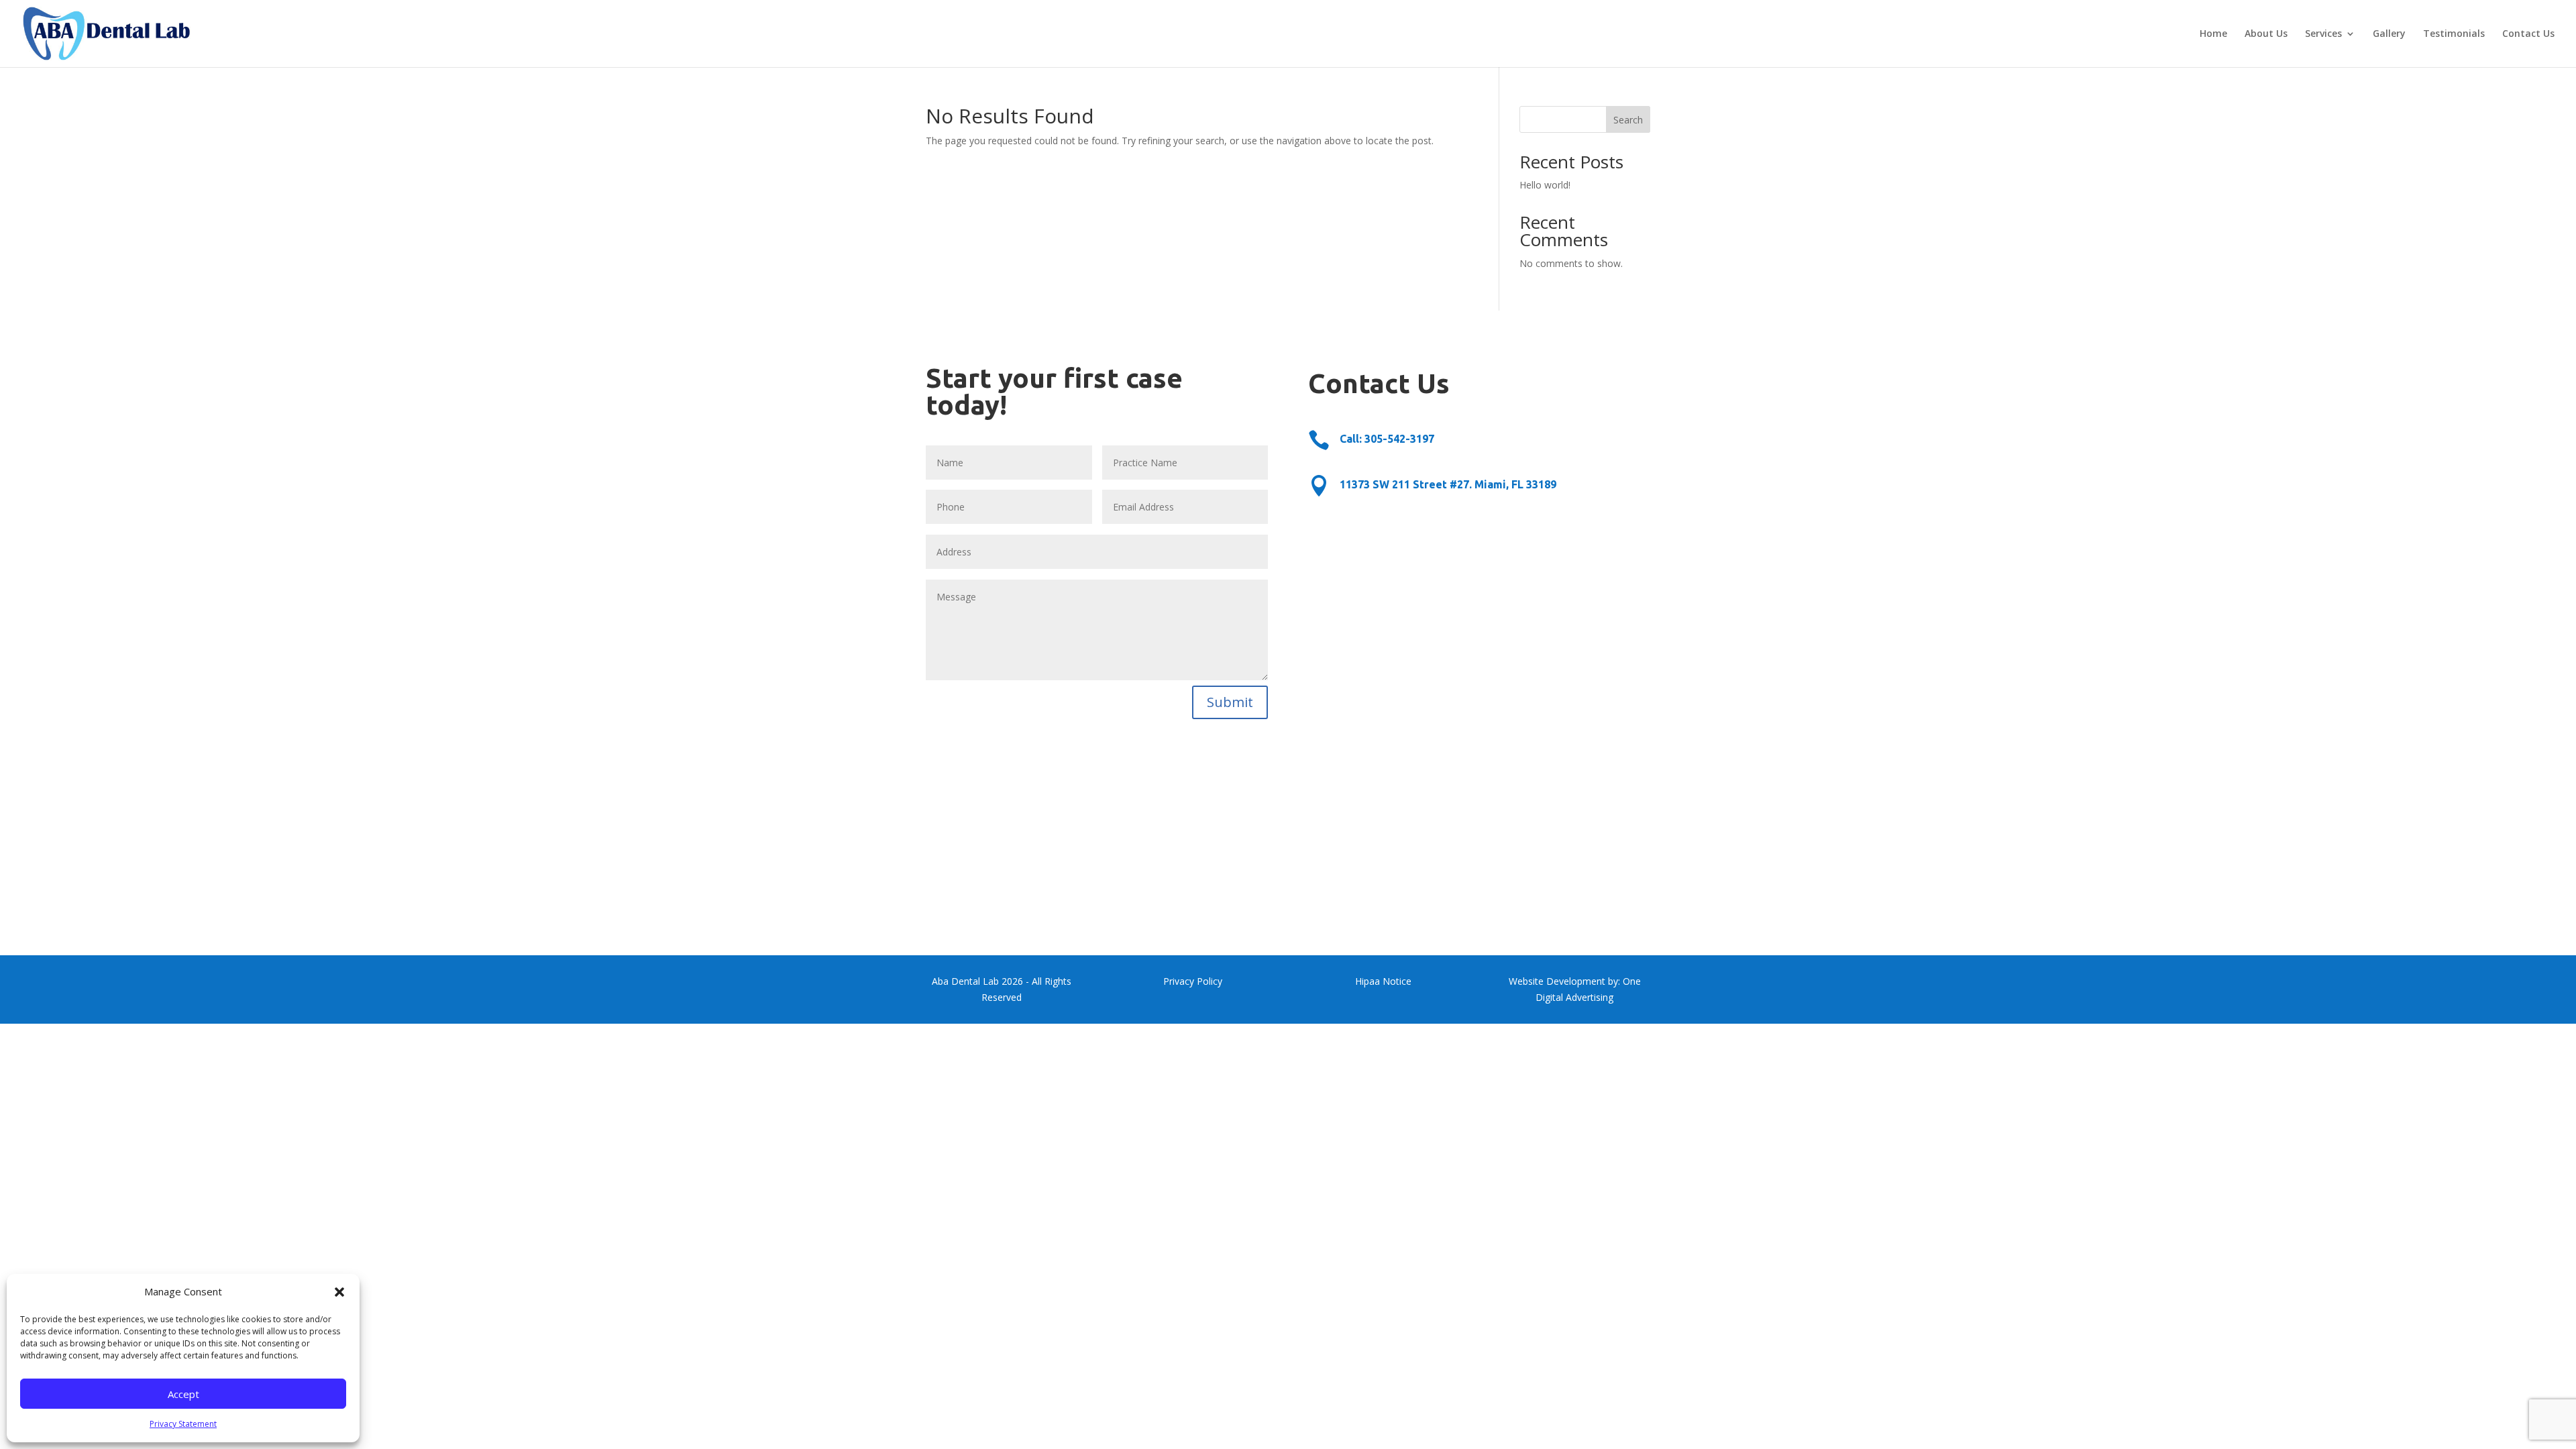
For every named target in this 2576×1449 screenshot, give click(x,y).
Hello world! (1545, 185)
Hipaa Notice (1383, 981)
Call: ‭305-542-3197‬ (1387, 439)
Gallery (2389, 34)
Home (2213, 34)
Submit (1230, 702)
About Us (2266, 34)
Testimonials (2454, 34)
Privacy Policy (1193, 981)
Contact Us (2528, 34)
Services (2323, 34)
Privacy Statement (183, 1424)
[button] (339, 1292)
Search (1628, 120)
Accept (183, 1394)
